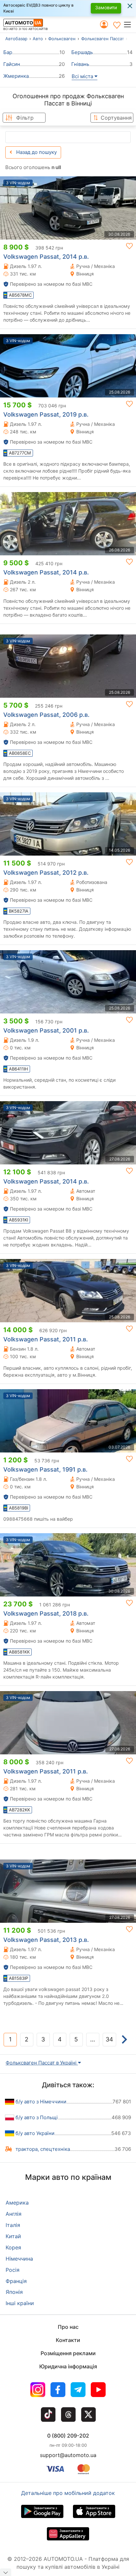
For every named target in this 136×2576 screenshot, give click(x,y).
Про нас (68, 2327)
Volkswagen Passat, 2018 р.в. (46, 1613)
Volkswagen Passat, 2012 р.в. (46, 873)
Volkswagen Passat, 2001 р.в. (46, 1030)
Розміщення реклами (68, 2353)
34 (109, 2039)
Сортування (116, 118)
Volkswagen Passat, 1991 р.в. (45, 1469)
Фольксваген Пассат (103, 39)
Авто (38, 39)
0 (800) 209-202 (68, 2436)
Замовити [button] (106, 7)
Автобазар (16, 39)
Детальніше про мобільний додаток (68, 2493)
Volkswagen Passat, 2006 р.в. (46, 715)
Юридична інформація (68, 2366)
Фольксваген (62, 39)
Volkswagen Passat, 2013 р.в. (46, 1940)
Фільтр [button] (25, 118)
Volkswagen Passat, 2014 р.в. (46, 257)
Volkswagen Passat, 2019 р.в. (46, 414)
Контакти (68, 2340)
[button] (130, 24)
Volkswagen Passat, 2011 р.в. (46, 1339)
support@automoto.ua (68, 2455)
